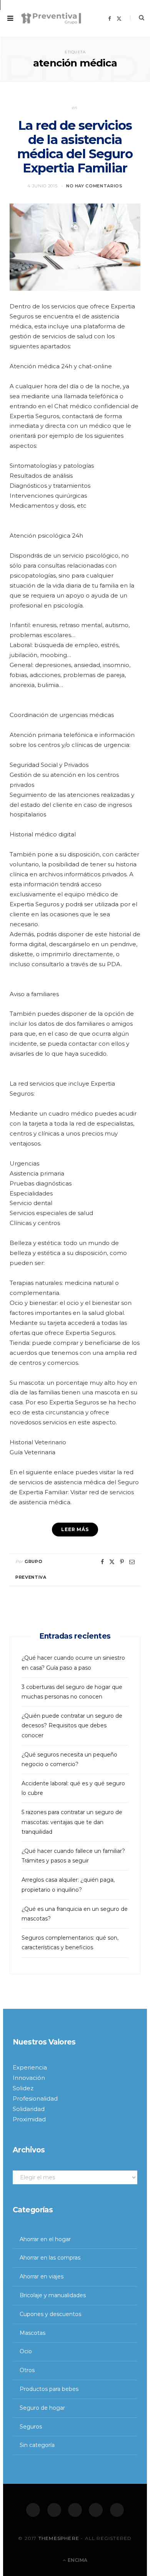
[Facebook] (33, 2510)
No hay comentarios (94, 186)
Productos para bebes (49, 2389)
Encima (77, 2560)
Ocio (26, 2351)
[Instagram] (75, 2510)
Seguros (31, 2427)
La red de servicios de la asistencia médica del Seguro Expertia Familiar (75, 147)
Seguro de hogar (42, 2408)
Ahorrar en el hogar (45, 2239)
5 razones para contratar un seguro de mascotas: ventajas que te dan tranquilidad (72, 1822)
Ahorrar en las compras (50, 2258)
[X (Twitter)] (54, 2510)
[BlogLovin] (117, 2510)
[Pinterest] (122, 1562)
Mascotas (32, 2333)
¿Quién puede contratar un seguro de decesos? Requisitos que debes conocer (72, 1725)
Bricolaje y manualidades (53, 2295)
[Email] (132, 1562)
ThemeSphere (59, 2538)
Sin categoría (37, 2445)
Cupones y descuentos (50, 2314)
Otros (27, 2370)
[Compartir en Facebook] (102, 1562)
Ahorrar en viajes (42, 2276)
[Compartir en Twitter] (112, 1562)
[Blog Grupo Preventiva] (51, 18)
